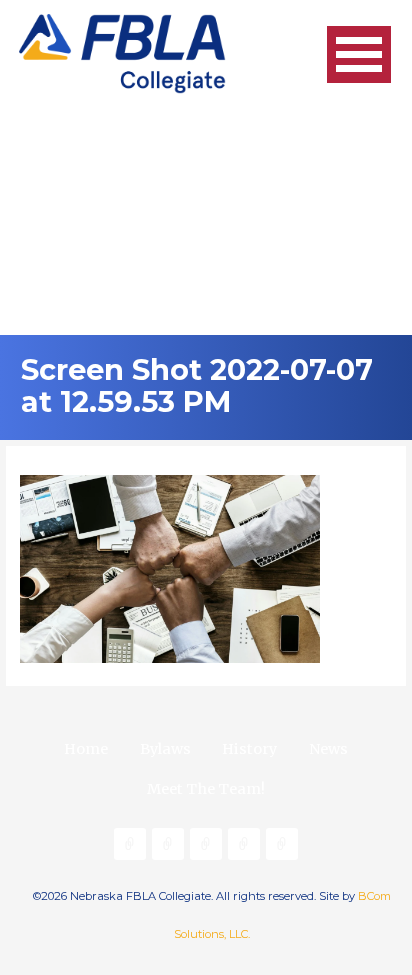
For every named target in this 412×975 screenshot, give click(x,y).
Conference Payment (130, 844)
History (249, 749)
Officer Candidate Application (168, 844)
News (328, 749)
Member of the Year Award (282, 844)
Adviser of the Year (206, 844)
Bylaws (165, 749)
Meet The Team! (206, 789)
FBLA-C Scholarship (244, 844)
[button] (359, 54)
